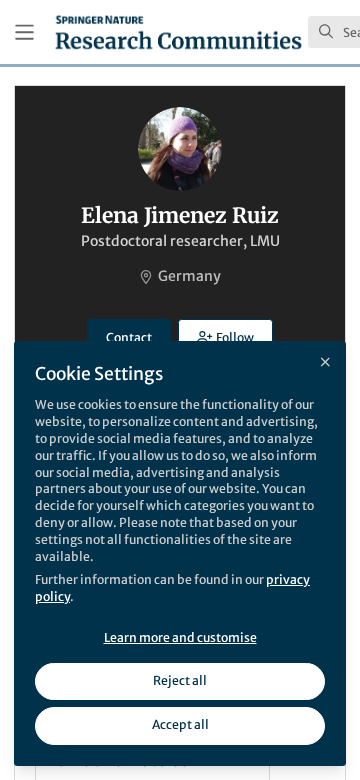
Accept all (180, 724)
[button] (225, 337)
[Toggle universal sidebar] (24, 32)
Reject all (180, 680)
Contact (129, 337)
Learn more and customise (180, 637)
